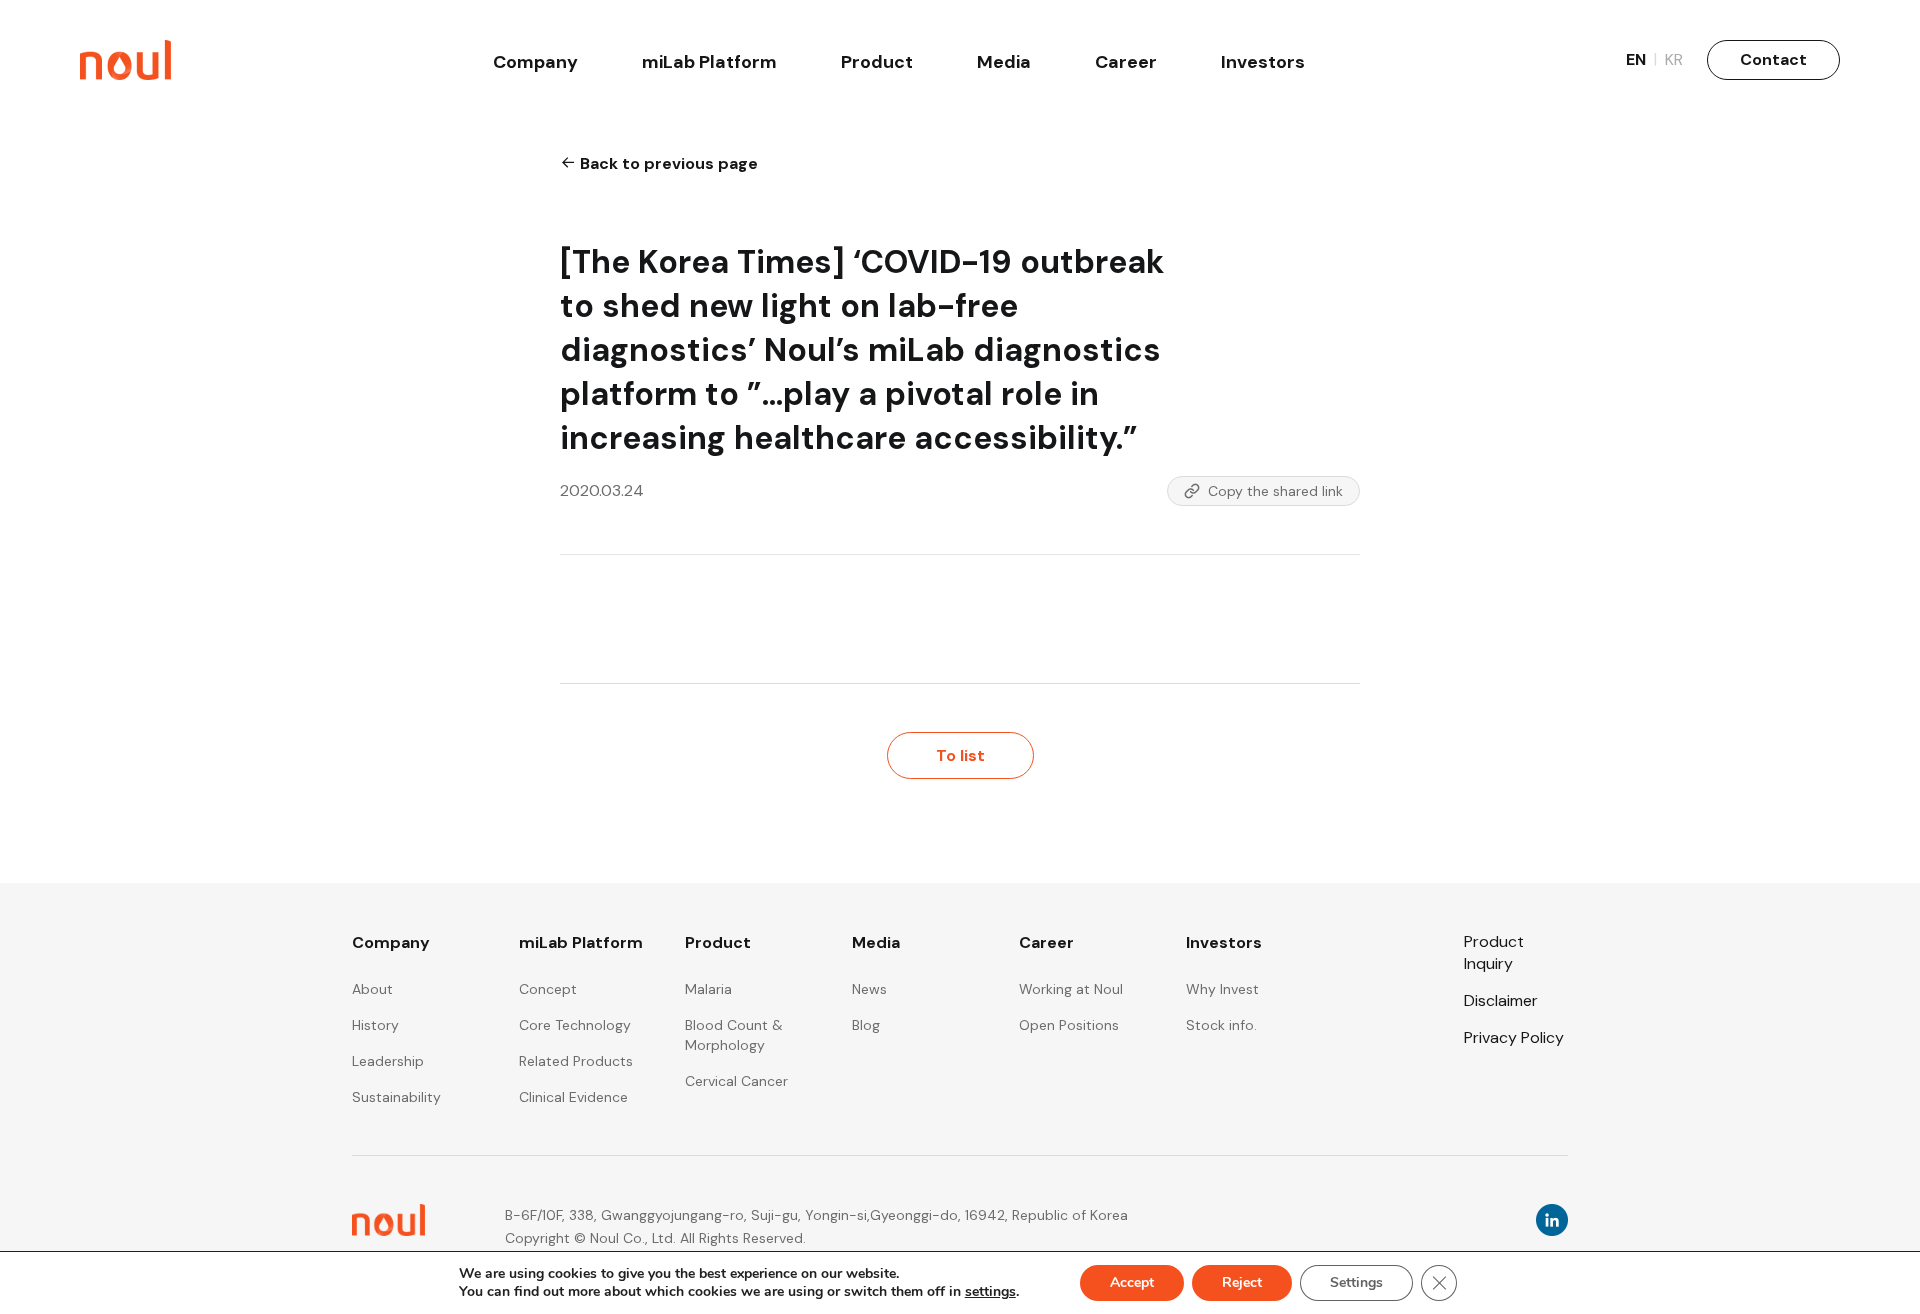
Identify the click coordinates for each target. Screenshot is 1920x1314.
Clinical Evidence (573, 1097)
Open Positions (1069, 1025)
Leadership (388, 1061)
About (372, 989)
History (375, 1025)
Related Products (576, 1061)
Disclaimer (1501, 1000)
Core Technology (575, 1025)
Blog (866, 1025)
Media (1004, 62)
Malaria (708, 989)
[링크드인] (1552, 1227)
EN (1641, 59)
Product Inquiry (1494, 952)
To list (960, 755)
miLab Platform (709, 62)
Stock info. (1221, 1025)
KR (1674, 59)
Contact (1773, 59)
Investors (1263, 62)
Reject (1242, 1282)
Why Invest (1222, 989)
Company (535, 62)
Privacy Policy (1514, 1037)
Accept (1132, 1282)
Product (877, 62)
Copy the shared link (1275, 491)
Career (1126, 62)
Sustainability (396, 1097)
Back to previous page (667, 163)
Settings (1356, 1282)
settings (990, 1292)
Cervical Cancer (736, 1081)
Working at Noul (1071, 989)
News (869, 989)
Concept (548, 989)
